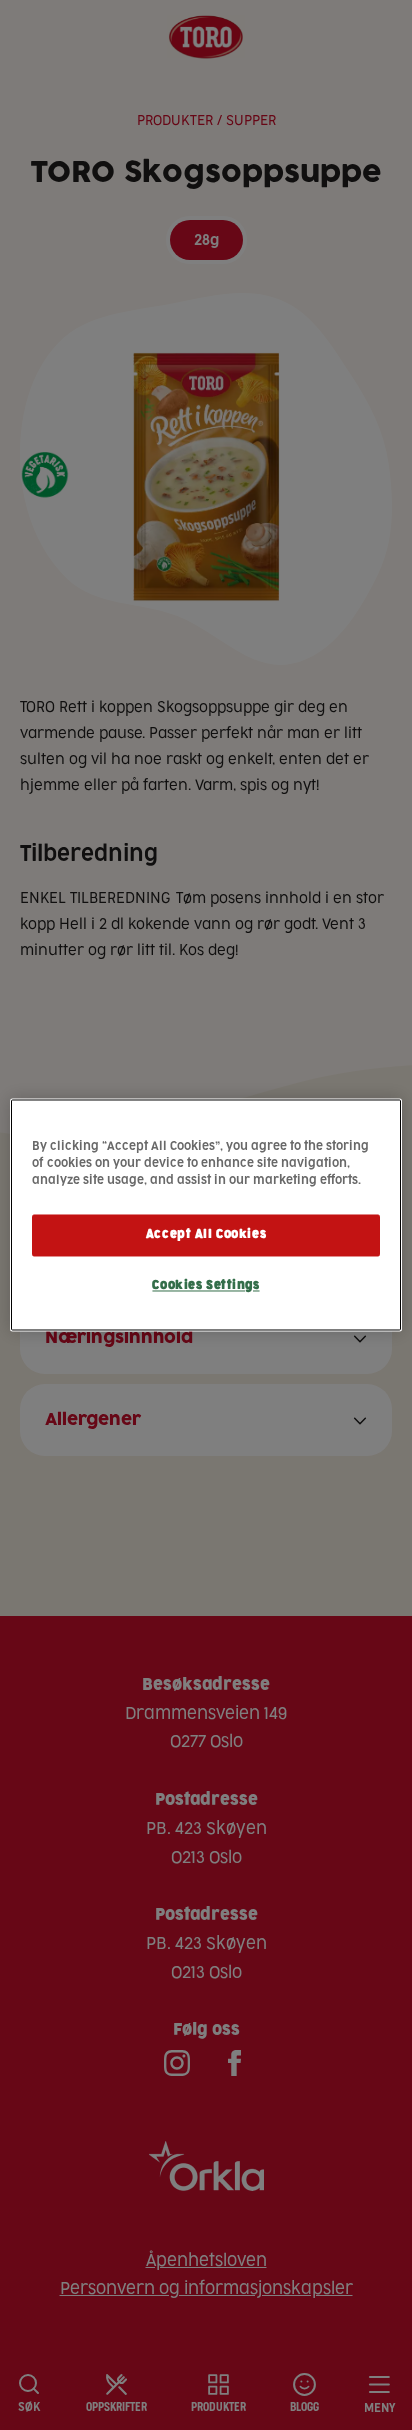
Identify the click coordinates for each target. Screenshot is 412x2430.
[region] (205, 1214)
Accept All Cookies (206, 1235)
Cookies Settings (205, 1286)
